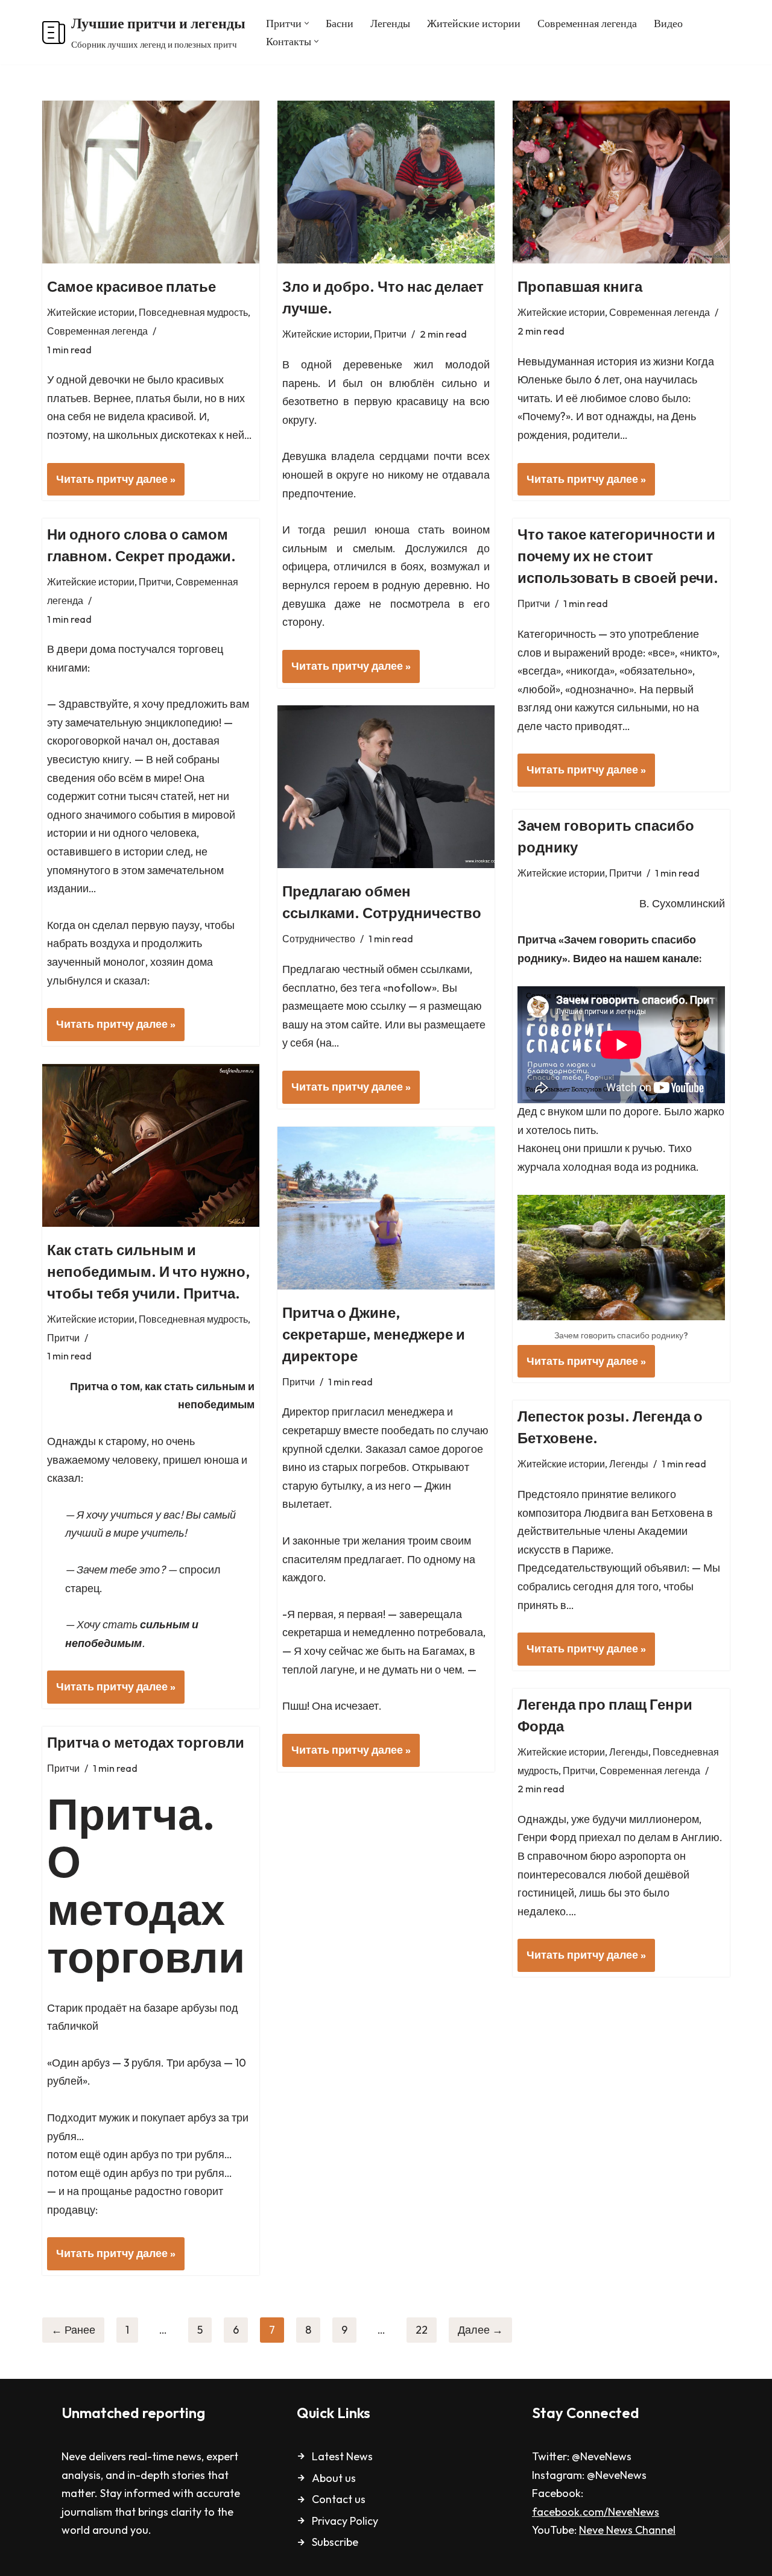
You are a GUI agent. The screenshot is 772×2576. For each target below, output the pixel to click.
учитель (163, 1533)
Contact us (339, 2499)
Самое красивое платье (131, 286)
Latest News (342, 2456)
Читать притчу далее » (111, 484)
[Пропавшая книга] (621, 182)
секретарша (312, 1632)
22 (422, 2330)
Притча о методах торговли (146, 1742)
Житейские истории (474, 23)
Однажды (71, 1441)
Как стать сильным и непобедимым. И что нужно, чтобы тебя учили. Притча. (148, 1271)
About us (334, 2478)
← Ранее (73, 2330)
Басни (340, 23)
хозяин (167, 962)
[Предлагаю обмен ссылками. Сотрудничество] (386, 787)
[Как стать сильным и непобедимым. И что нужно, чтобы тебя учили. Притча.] (151, 1145)
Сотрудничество (319, 939)
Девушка (304, 456)
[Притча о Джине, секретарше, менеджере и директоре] (386, 1208)
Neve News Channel (627, 2530)
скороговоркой (84, 741)
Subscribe (335, 2542)
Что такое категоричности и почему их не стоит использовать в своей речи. (618, 556)
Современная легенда (587, 23)
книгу (116, 759)
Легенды (390, 23)
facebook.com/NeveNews (596, 2512)
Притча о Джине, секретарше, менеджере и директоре (374, 1334)
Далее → (480, 2330)
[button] (307, 23)
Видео (668, 23)
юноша (221, 1460)
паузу (186, 925)
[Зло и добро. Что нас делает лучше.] (386, 182)
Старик (65, 2008)
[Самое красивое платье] (151, 182)
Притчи (390, 334)
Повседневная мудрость (193, 312)
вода (626, 1167)
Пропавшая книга (580, 286)
